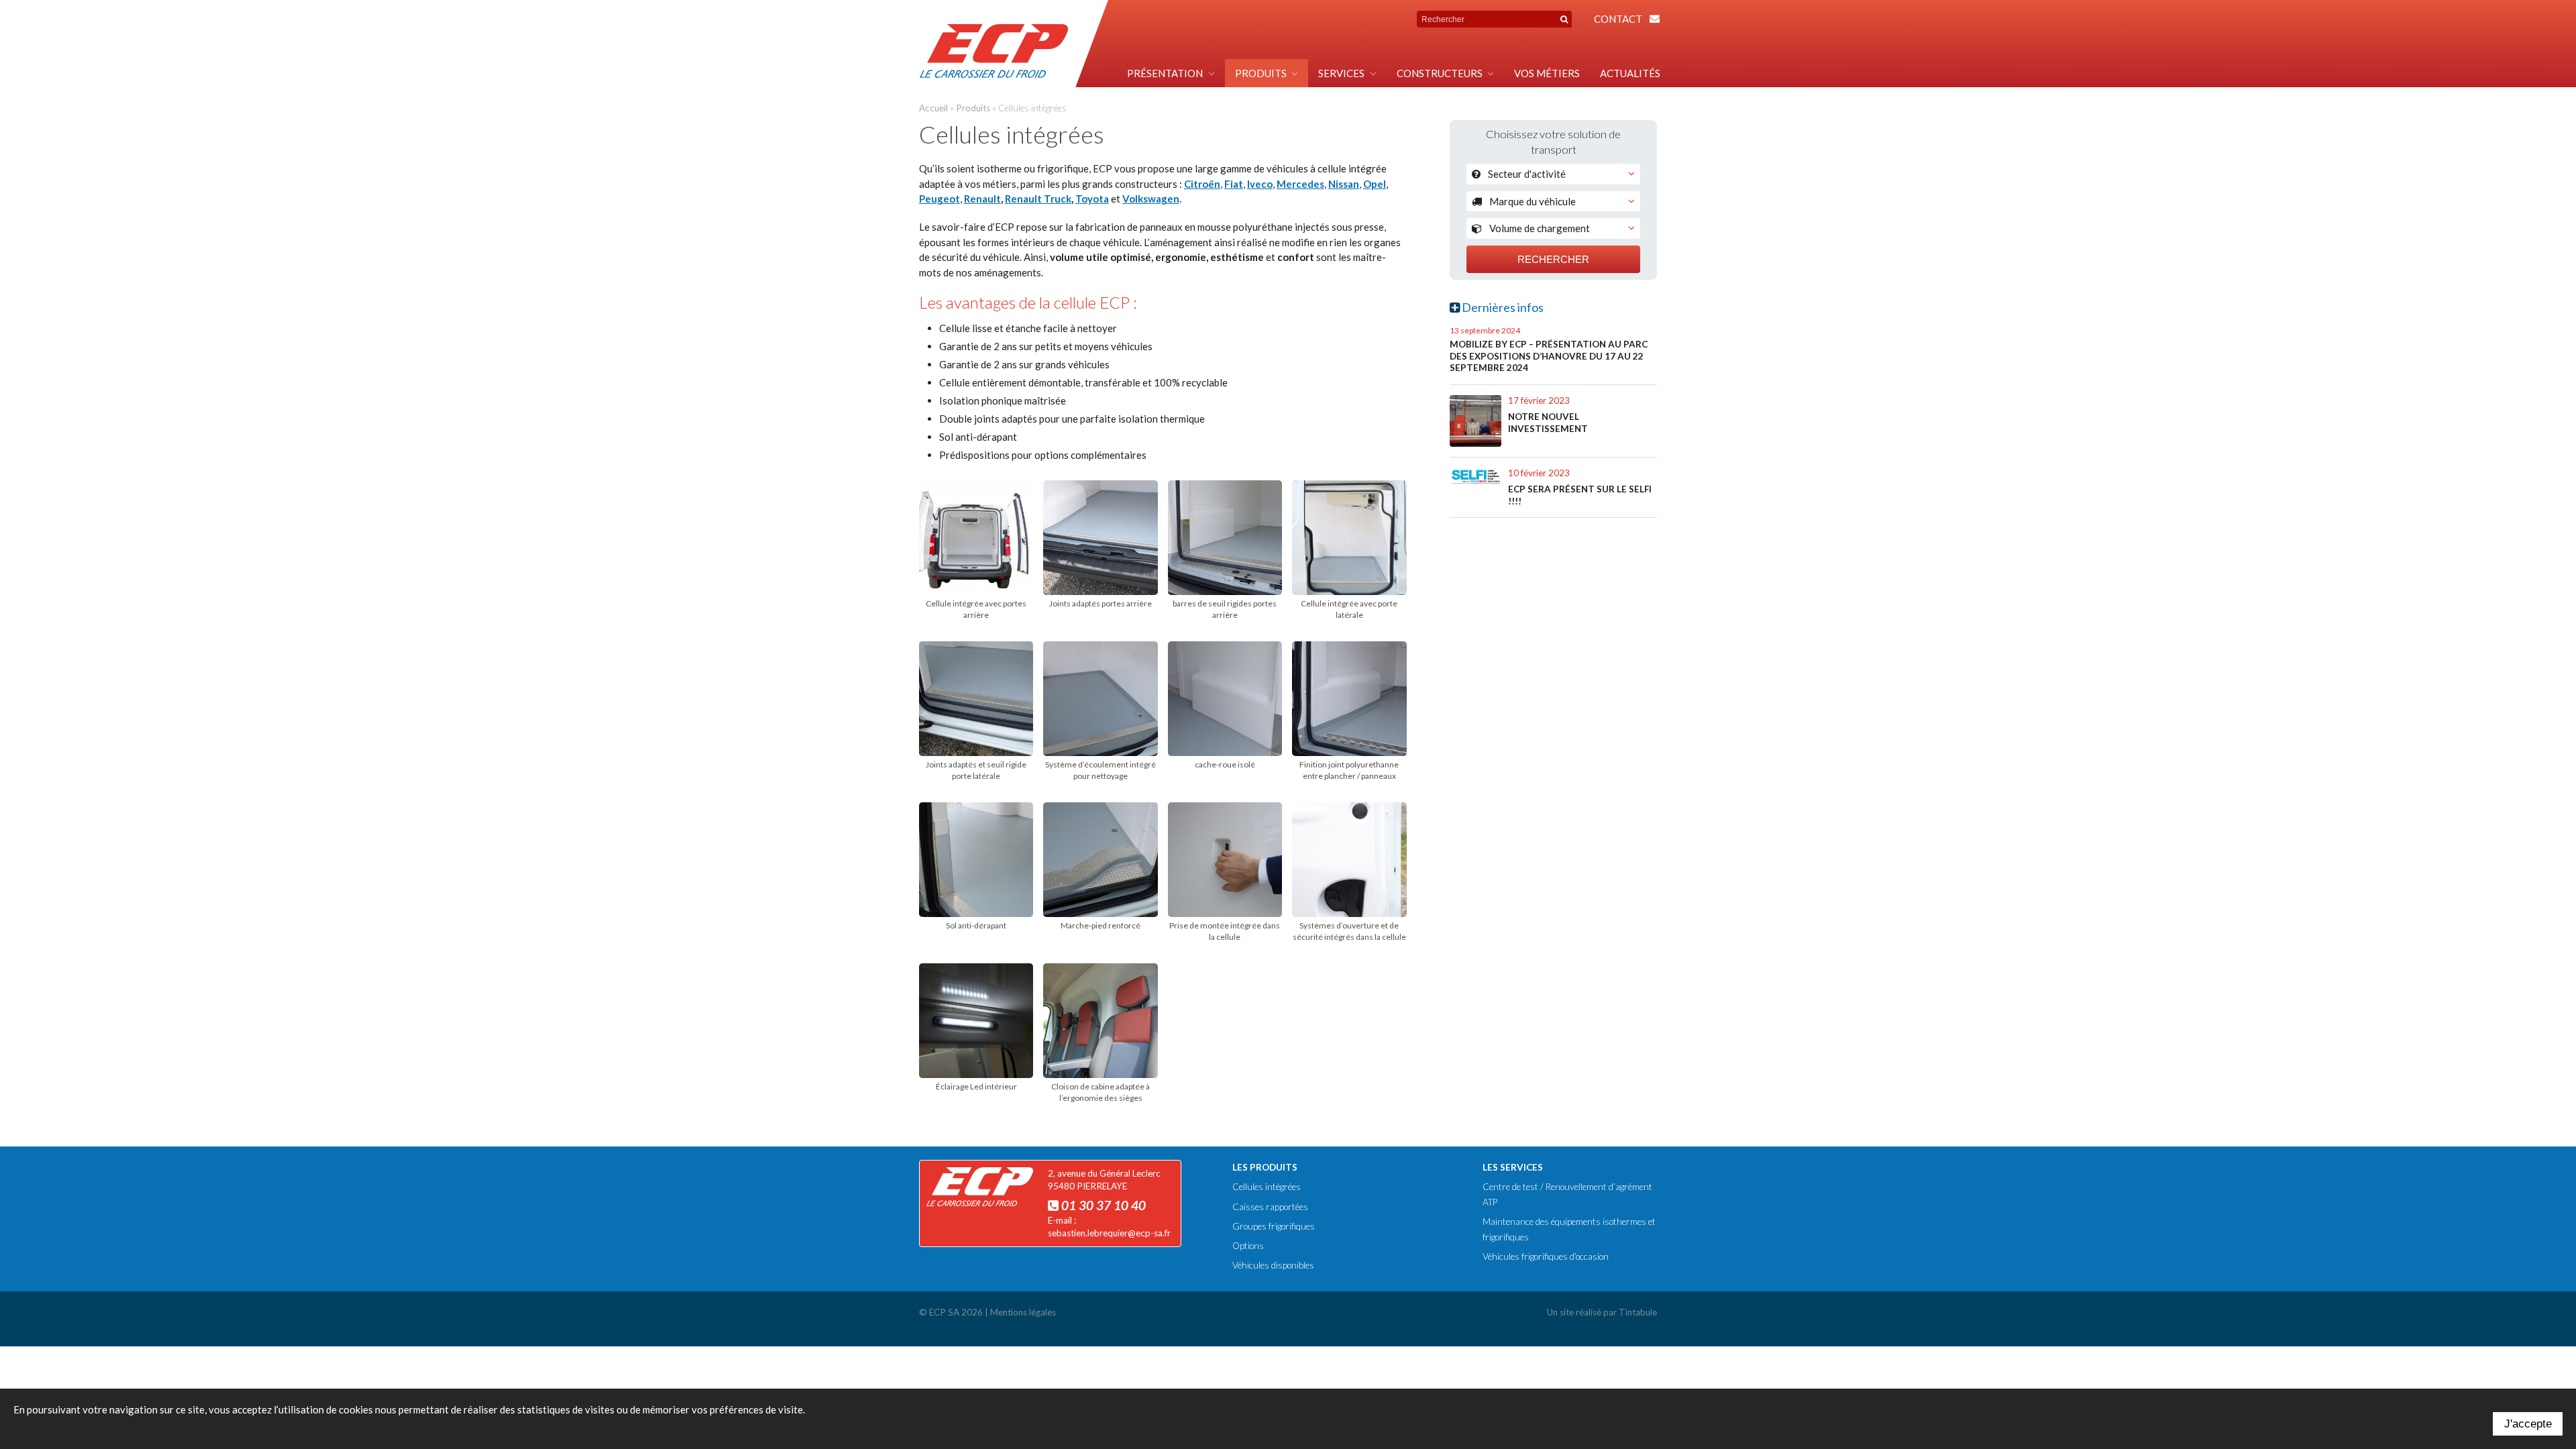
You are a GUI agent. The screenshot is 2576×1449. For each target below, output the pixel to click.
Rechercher (1553, 259)
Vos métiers (1547, 73)
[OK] (1564, 19)
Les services (1513, 1167)
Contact (1618, 19)
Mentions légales (1023, 1312)
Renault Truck (1038, 199)
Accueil (933, 108)
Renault (982, 199)
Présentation (1165, 73)
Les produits (1265, 1167)
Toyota (1092, 199)
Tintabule (1638, 1312)
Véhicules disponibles (1273, 1265)
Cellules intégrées (1267, 1187)
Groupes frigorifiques (1274, 1226)
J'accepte (2528, 1424)
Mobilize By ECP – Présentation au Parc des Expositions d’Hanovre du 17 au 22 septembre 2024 (1549, 356)
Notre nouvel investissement (1548, 423)
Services (1341, 73)
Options (1248, 1246)
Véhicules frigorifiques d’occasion (1546, 1256)
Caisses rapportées (1270, 1207)
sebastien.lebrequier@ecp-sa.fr (1109, 1233)
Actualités (1630, 73)
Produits (1261, 73)
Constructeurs (1440, 73)
